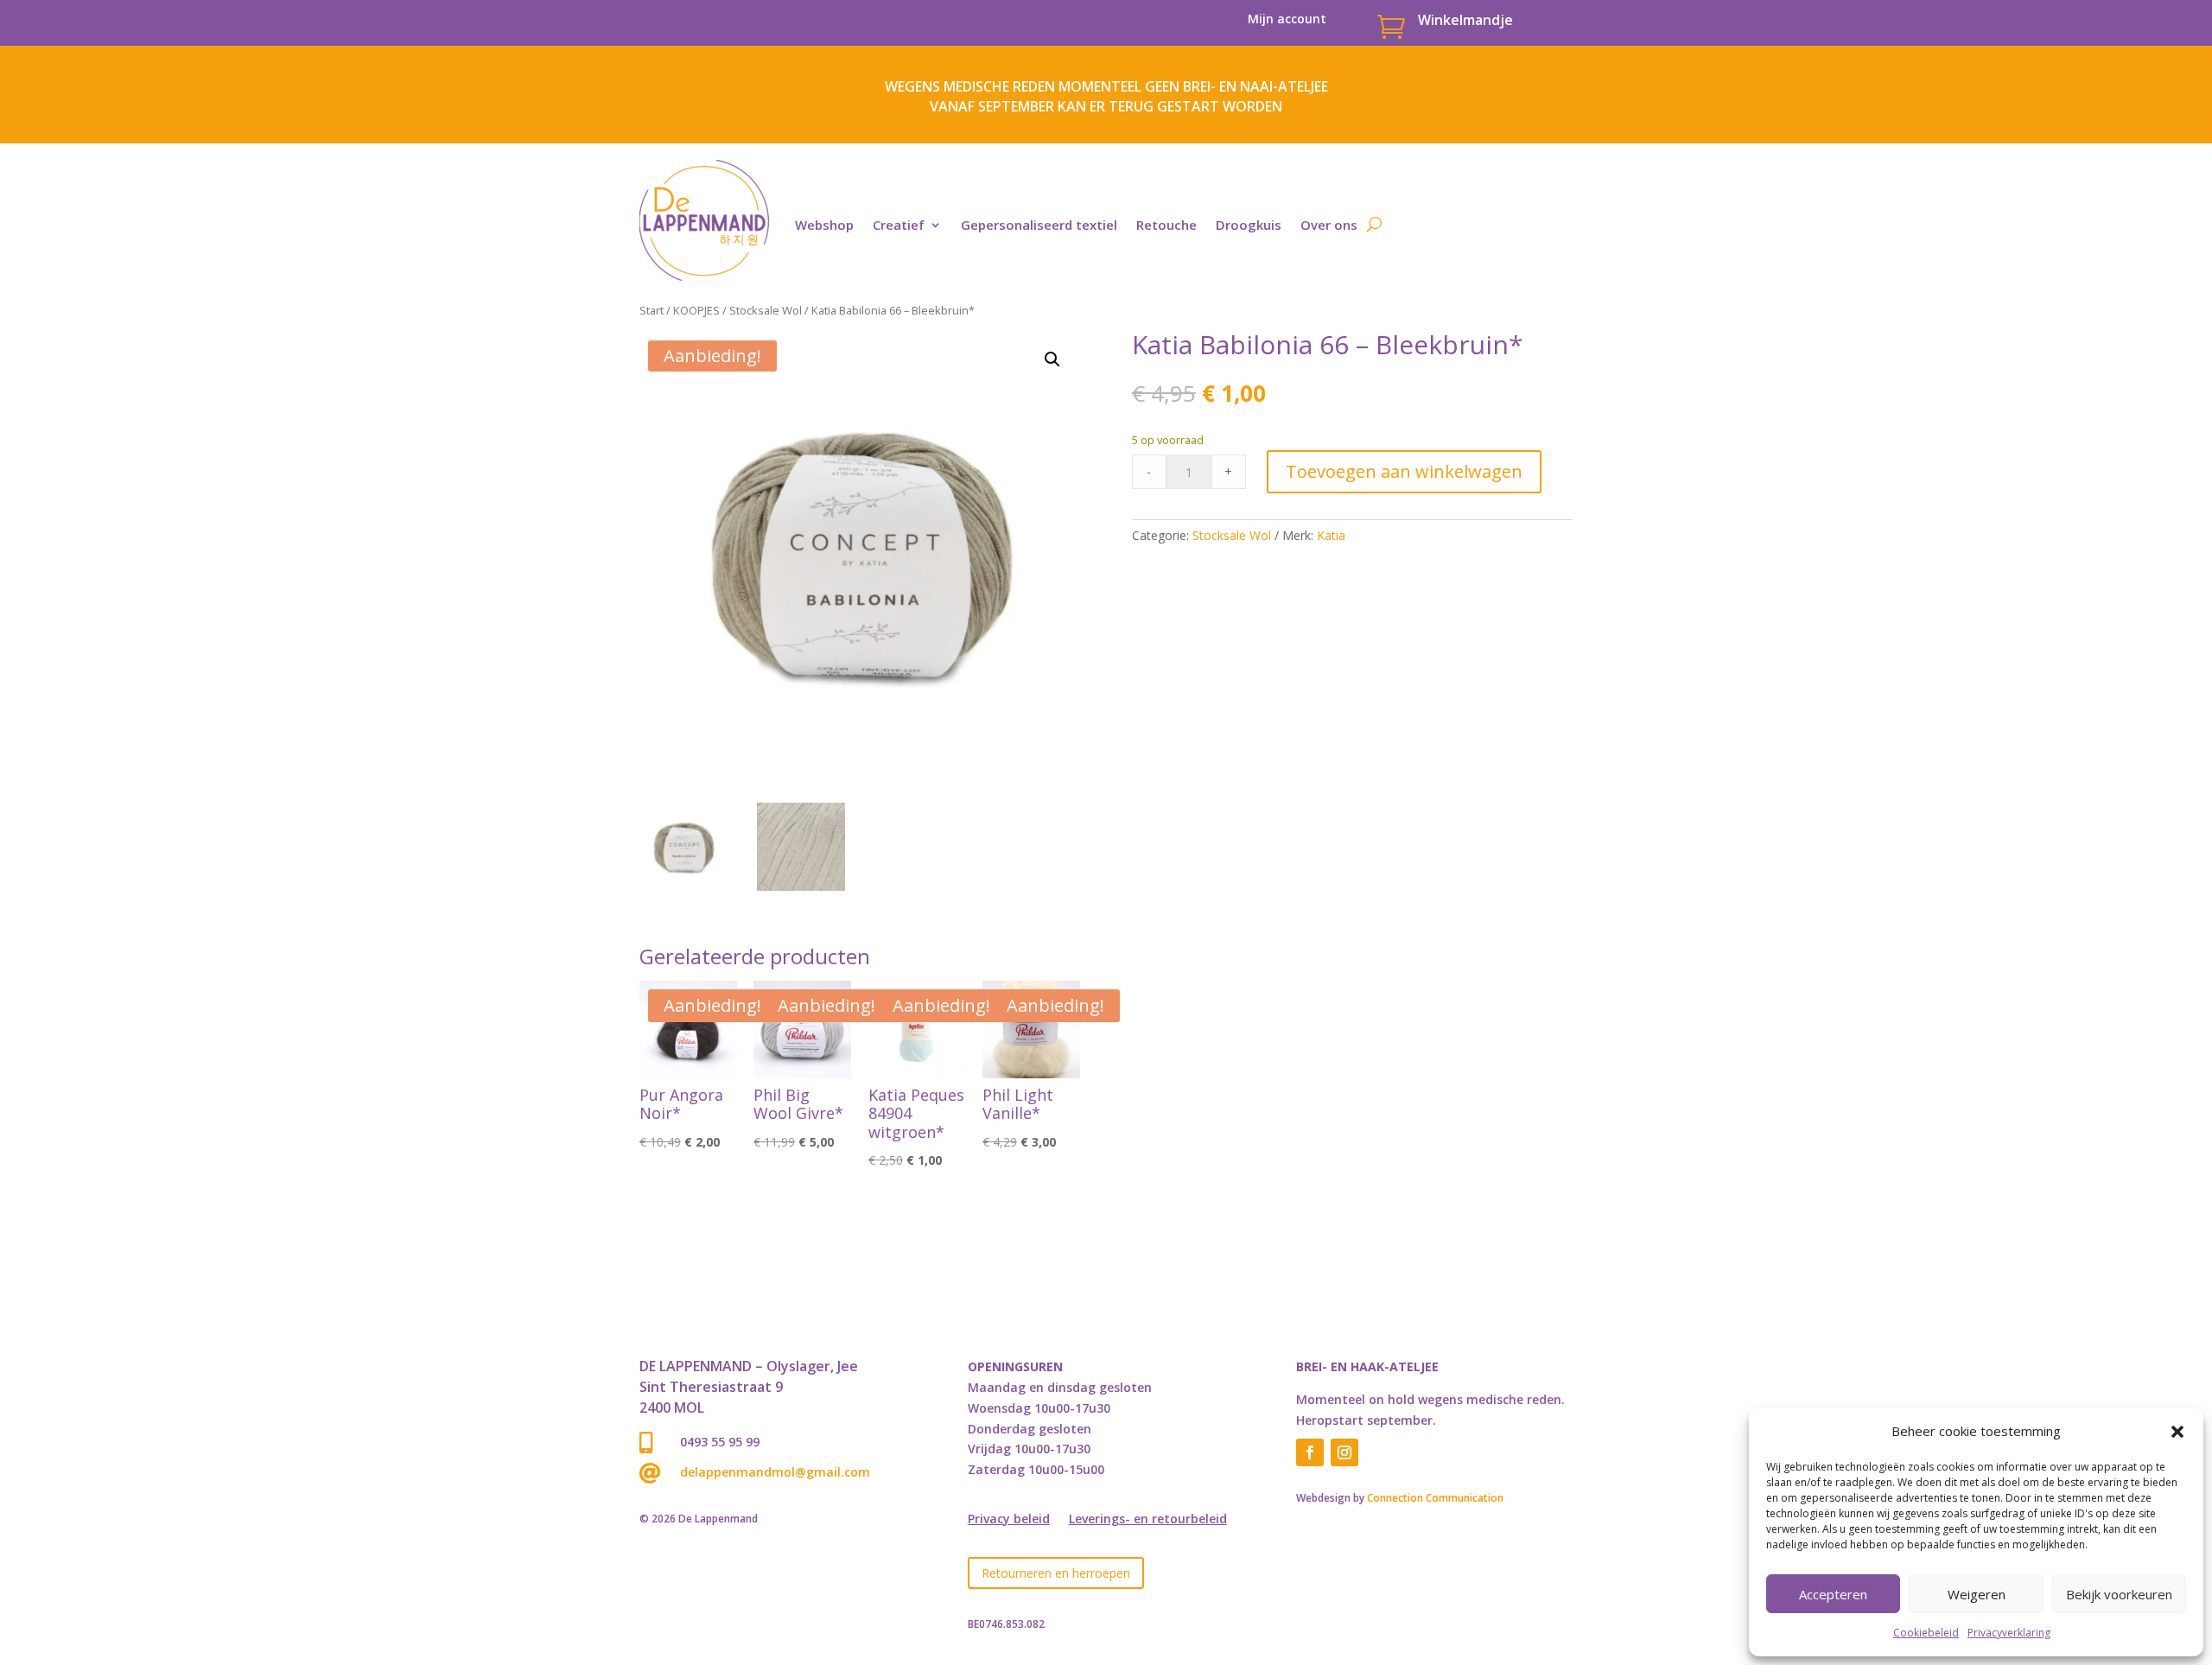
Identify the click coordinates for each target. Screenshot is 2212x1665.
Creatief (899, 225)
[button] (2177, 1432)
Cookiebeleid (1926, 1633)
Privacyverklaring (2009, 1633)
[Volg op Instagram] (1344, 1452)
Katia (1331, 535)
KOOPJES (696, 310)
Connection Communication (1435, 1498)
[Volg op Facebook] (1310, 1452)
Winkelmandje (1465, 20)
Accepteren (1833, 1594)
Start (652, 310)
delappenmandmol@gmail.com (775, 1472)
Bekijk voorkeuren (2119, 1594)
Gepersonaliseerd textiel (1039, 225)
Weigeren (1977, 1594)
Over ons (1329, 225)
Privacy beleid (1009, 1520)
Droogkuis (1249, 225)
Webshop (824, 225)
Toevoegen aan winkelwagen (1404, 471)
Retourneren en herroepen (1056, 1573)
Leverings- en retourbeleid (1148, 1520)
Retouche (1166, 225)
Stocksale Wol (766, 310)
